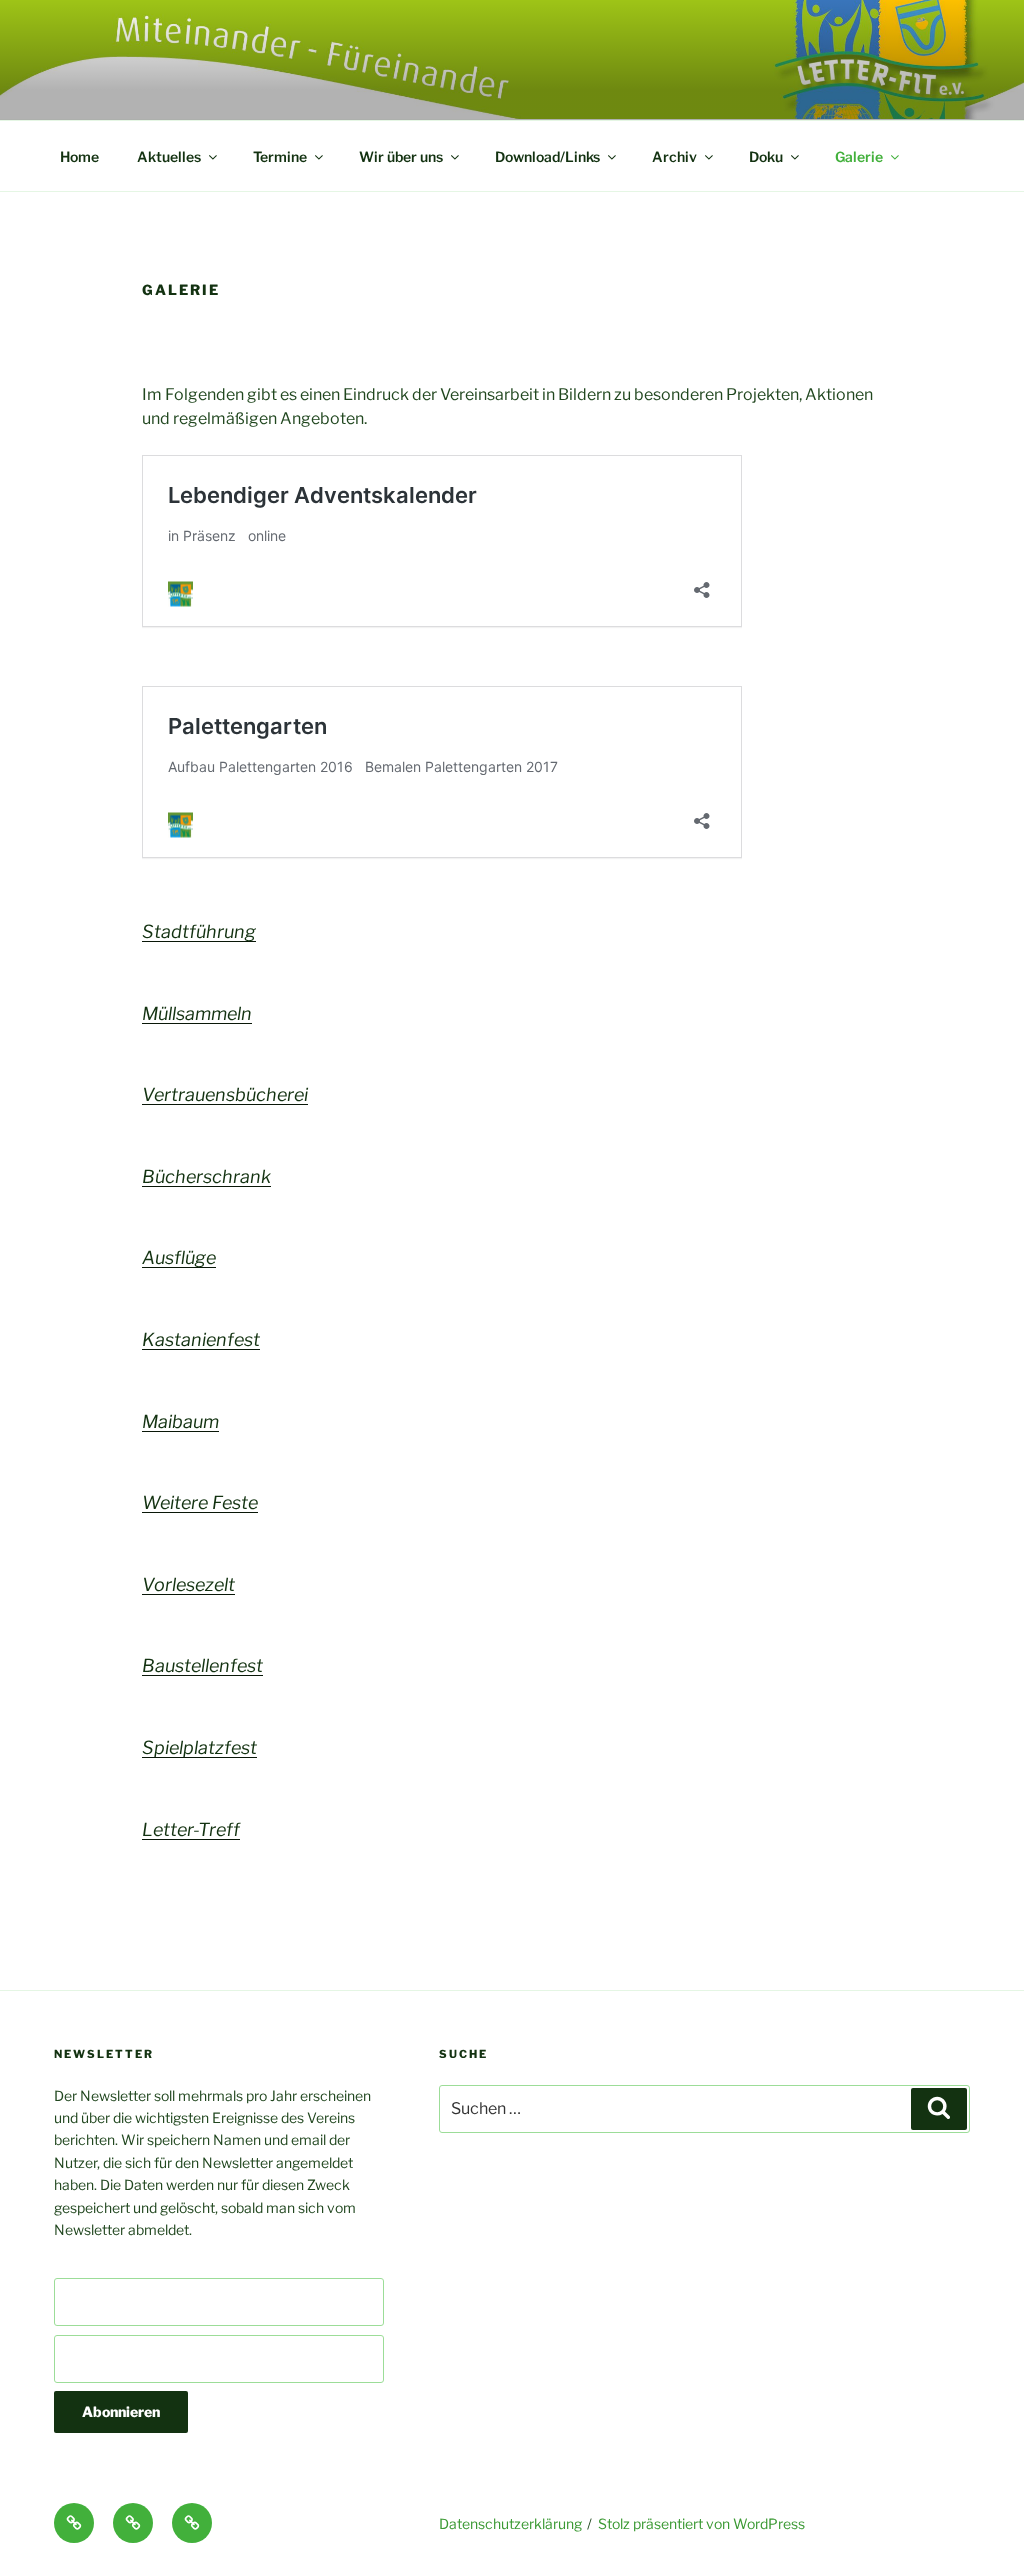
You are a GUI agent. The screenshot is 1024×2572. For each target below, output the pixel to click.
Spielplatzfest (199, 1747)
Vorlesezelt (188, 1584)
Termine (280, 156)
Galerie (859, 156)
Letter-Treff (191, 1829)
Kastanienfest (201, 1339)
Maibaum (180, 1421)
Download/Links (547, 156)
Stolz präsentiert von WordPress (701, 2523)
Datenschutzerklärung (510, 2523)
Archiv (674, 156)
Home (79, 156)
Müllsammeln (197, 1013)
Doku (766, 156)
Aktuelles (169, 156)
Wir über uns (401, 156)
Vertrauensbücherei (225, 1094)
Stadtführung (199, 931)
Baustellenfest (202, 1665)
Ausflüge (179, 1257)
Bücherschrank (206, 1176)
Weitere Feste (200, 1502)
